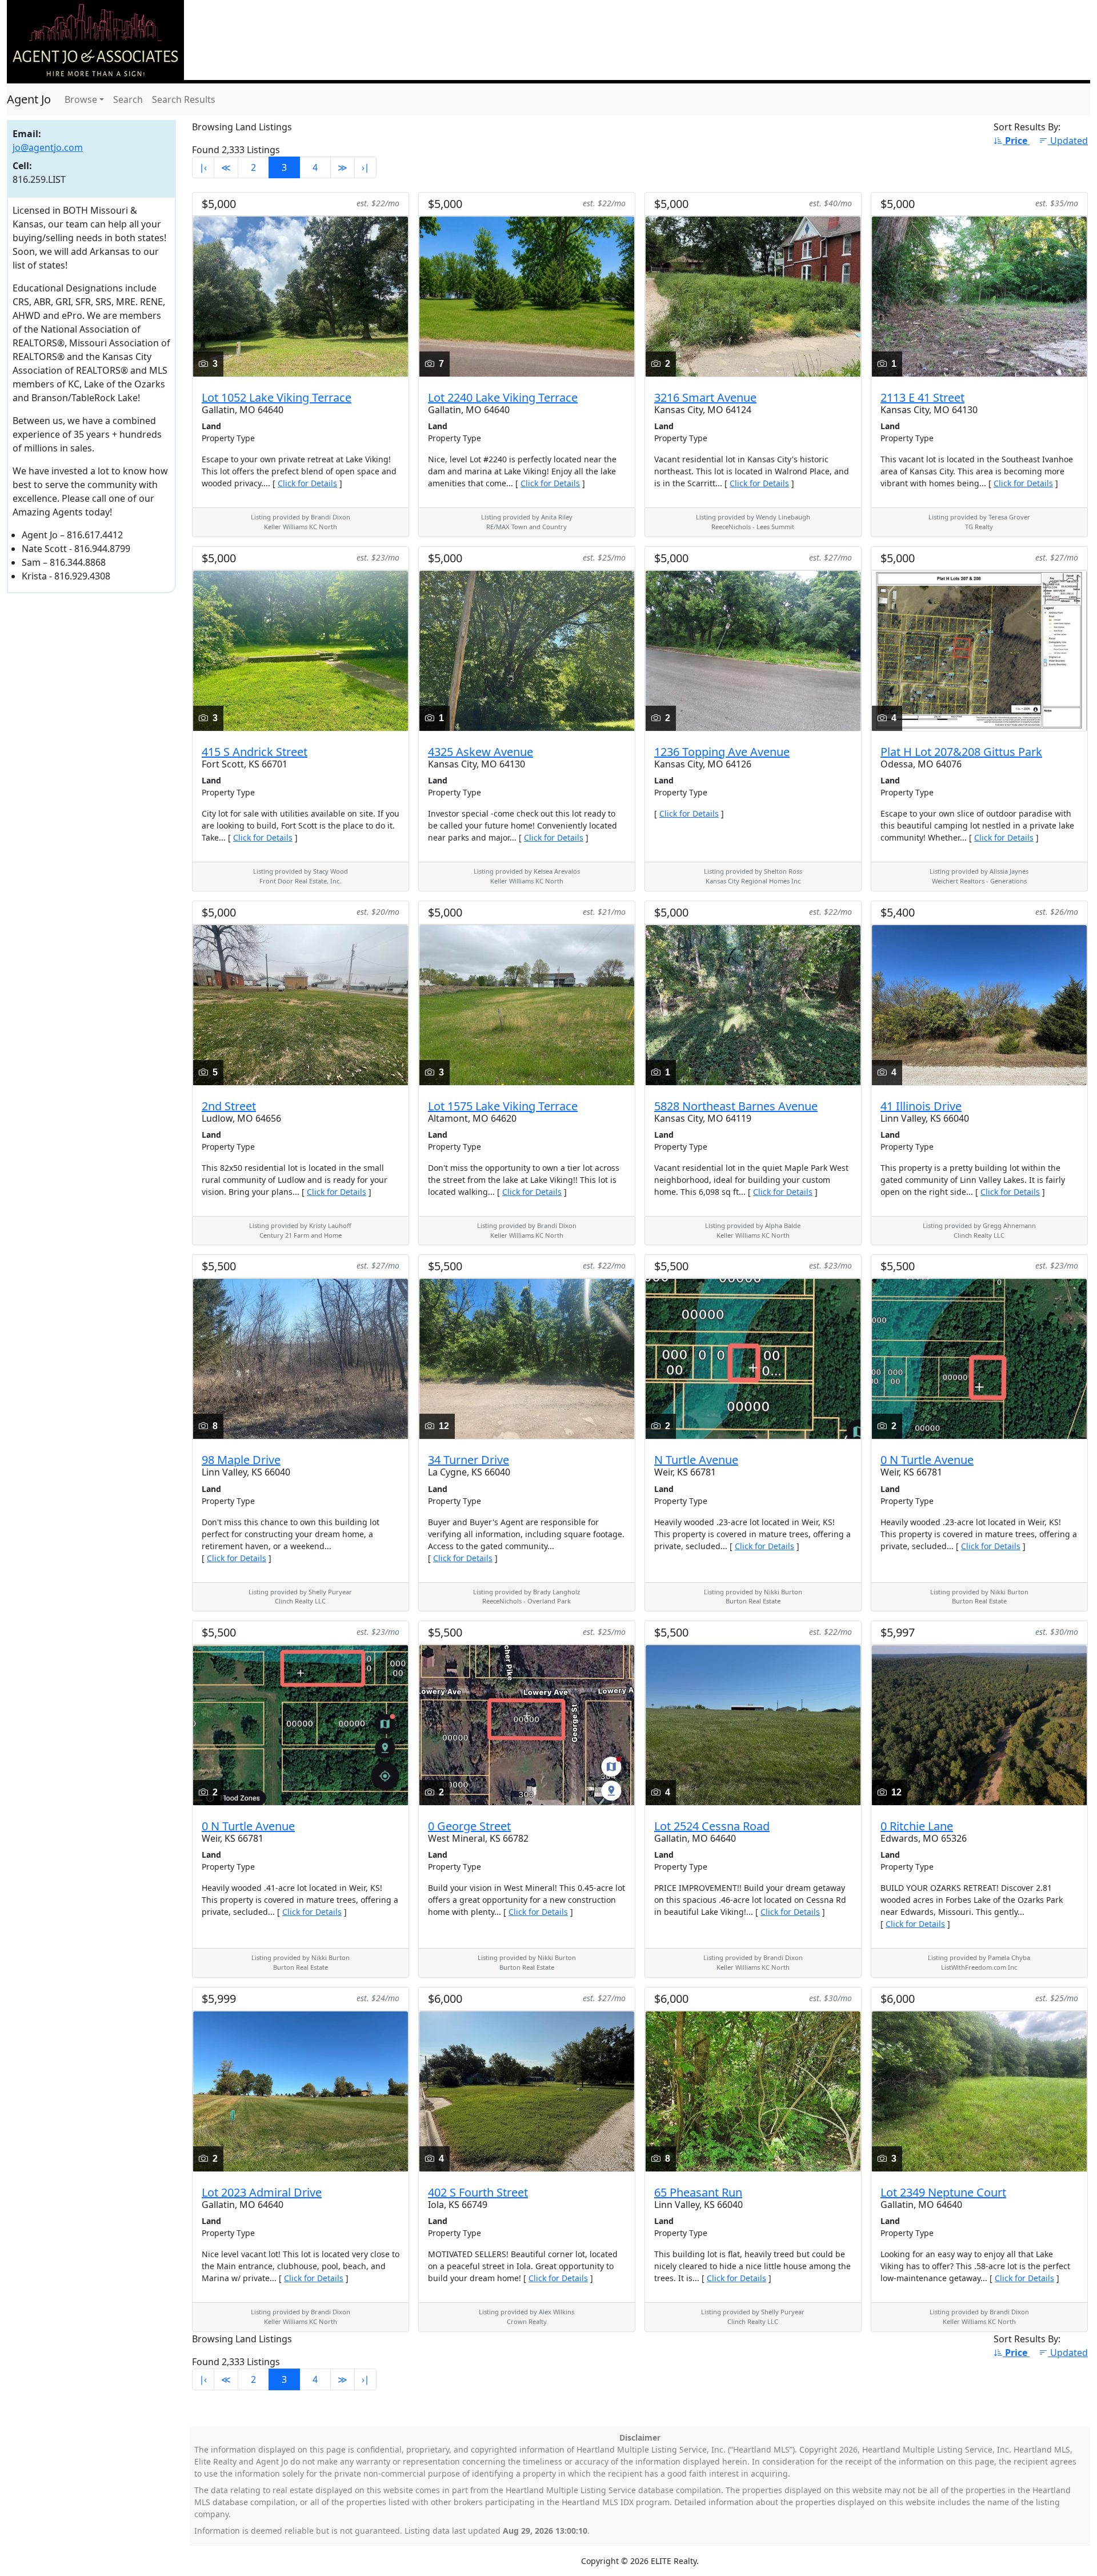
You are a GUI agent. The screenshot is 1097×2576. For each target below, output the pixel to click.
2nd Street (229, 1106)
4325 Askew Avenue (481, 752)
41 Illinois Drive (921, 1106)
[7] (527, 295)
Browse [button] (81, 99)
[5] (301, 1004)
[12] (527, 1358)
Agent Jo (29, 99)
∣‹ (203, 167)
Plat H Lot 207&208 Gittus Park (961, 752)
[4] (979, 650)
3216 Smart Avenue (705, 397)
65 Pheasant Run (698, 2192)
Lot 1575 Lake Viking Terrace (503, 1106)
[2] (753, 295)
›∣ (365, 167)
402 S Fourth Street (478, 2192)
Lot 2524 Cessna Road (712, 1826)
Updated (1069, 141)
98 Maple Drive (241, 1460)
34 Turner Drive (469, 1460)
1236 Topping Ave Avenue (722, 752)
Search (128, 99)
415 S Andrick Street (255, 752)
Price (1017, 141)
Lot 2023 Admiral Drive (262, 2192)
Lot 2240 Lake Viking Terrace (503, 397)
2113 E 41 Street (922, 397)
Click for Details (307, 483)
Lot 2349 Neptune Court (943, 2192)
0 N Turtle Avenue (927, 1460)
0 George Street (469, 1826)
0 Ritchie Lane (917, 1826)
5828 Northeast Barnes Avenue (736, 1106)
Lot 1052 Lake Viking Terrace (277, 397)
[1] (979, 295)
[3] (301, 295)
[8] (301, 1358)
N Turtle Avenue (696, 1460)
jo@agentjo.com (48, 147)
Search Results (184, 99)
